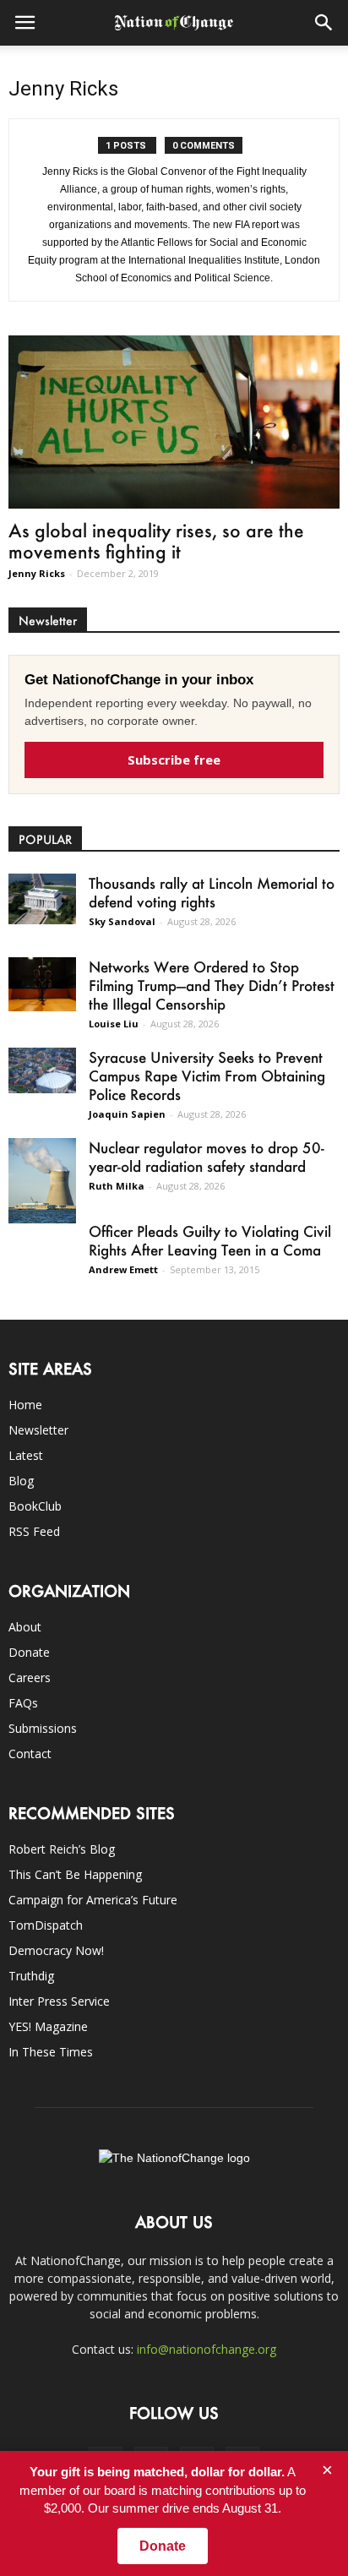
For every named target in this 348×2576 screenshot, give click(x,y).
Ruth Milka (117, 1186)
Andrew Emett (123, 1269)
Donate (29, 1652)
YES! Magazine (48, 2026)
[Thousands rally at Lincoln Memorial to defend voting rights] (42, 899)
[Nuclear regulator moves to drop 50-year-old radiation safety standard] (42, 1180)
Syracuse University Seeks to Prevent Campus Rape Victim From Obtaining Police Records (207, 1076)
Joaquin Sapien (127, 1114)
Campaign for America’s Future (93, 1900)
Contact (30, 1754)
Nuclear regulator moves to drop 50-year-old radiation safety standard (207, 1157)
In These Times (51, 2052)
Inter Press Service (59, 2001)
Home (25, 1405)
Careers (30, 1677)
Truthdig (31, 1976)
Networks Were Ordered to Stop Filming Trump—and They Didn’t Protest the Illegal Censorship (212, 985)
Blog (21, 1481)
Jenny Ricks (37, 573)
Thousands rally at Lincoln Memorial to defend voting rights (212, 892)
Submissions (43, 1728)
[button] (324, 23)
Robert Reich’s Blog (62, 1849)
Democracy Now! (56, 1950)
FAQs (23, 1703)
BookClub (35, 1506)
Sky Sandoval (122, 921)
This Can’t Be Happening (75, 1874)
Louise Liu (114, 1024)
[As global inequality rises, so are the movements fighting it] (174, 422)
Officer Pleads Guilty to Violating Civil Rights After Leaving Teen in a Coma (210, 1240)
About (25, 1627)
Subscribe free (174, 760)
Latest (26, 1455)
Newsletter (38, 1430)
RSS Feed (34, 1531)
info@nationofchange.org (207, 2349)
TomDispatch (46, 1925)
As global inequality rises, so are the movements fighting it (156, 541)
